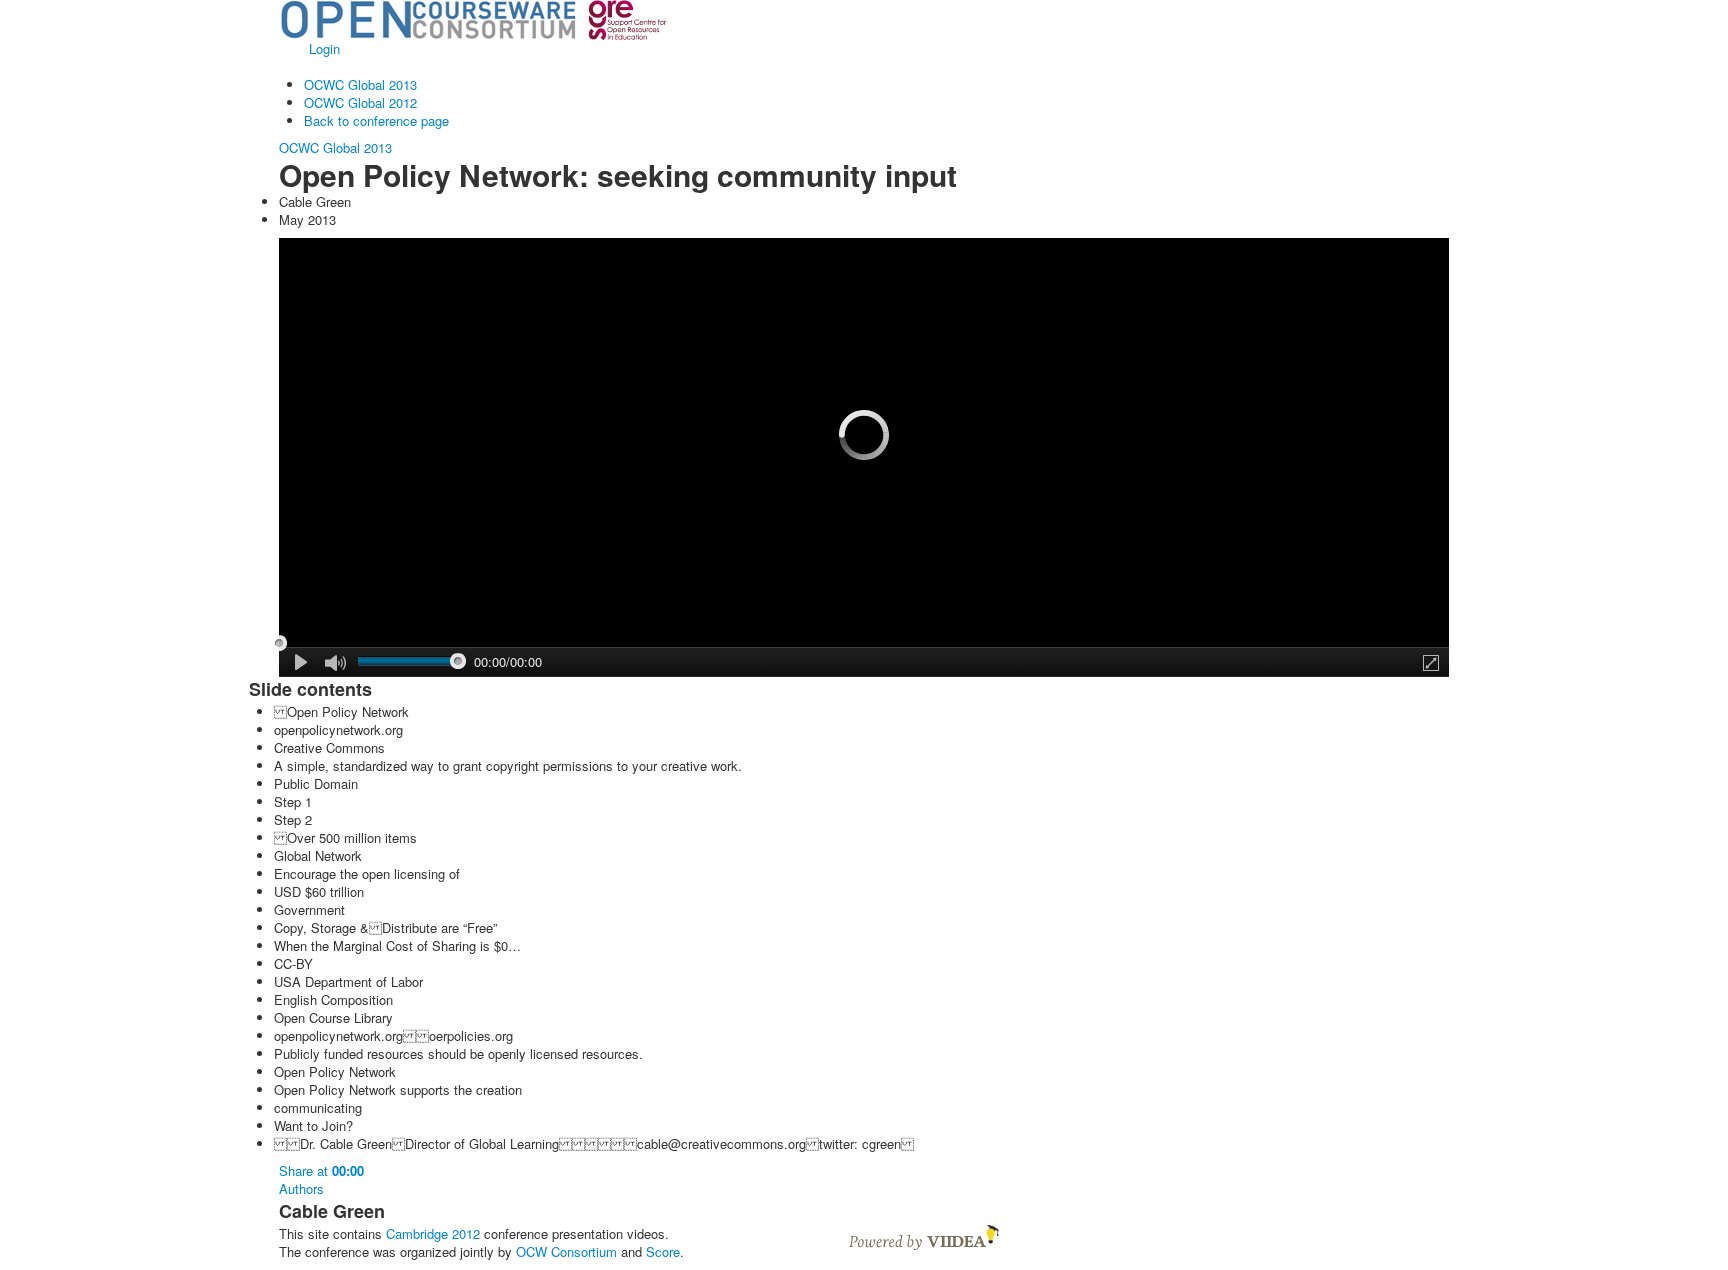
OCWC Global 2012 (360, 102)
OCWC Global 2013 (360, 84)
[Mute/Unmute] (335, 663)
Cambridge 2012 (433, 1233)
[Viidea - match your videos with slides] (924, 1235)
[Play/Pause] (302, 662)
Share (321, 1171)
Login (324, 48)
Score (663, 1251)
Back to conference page (376, 120)
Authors (301, 1189)
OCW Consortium (566, 1251)
